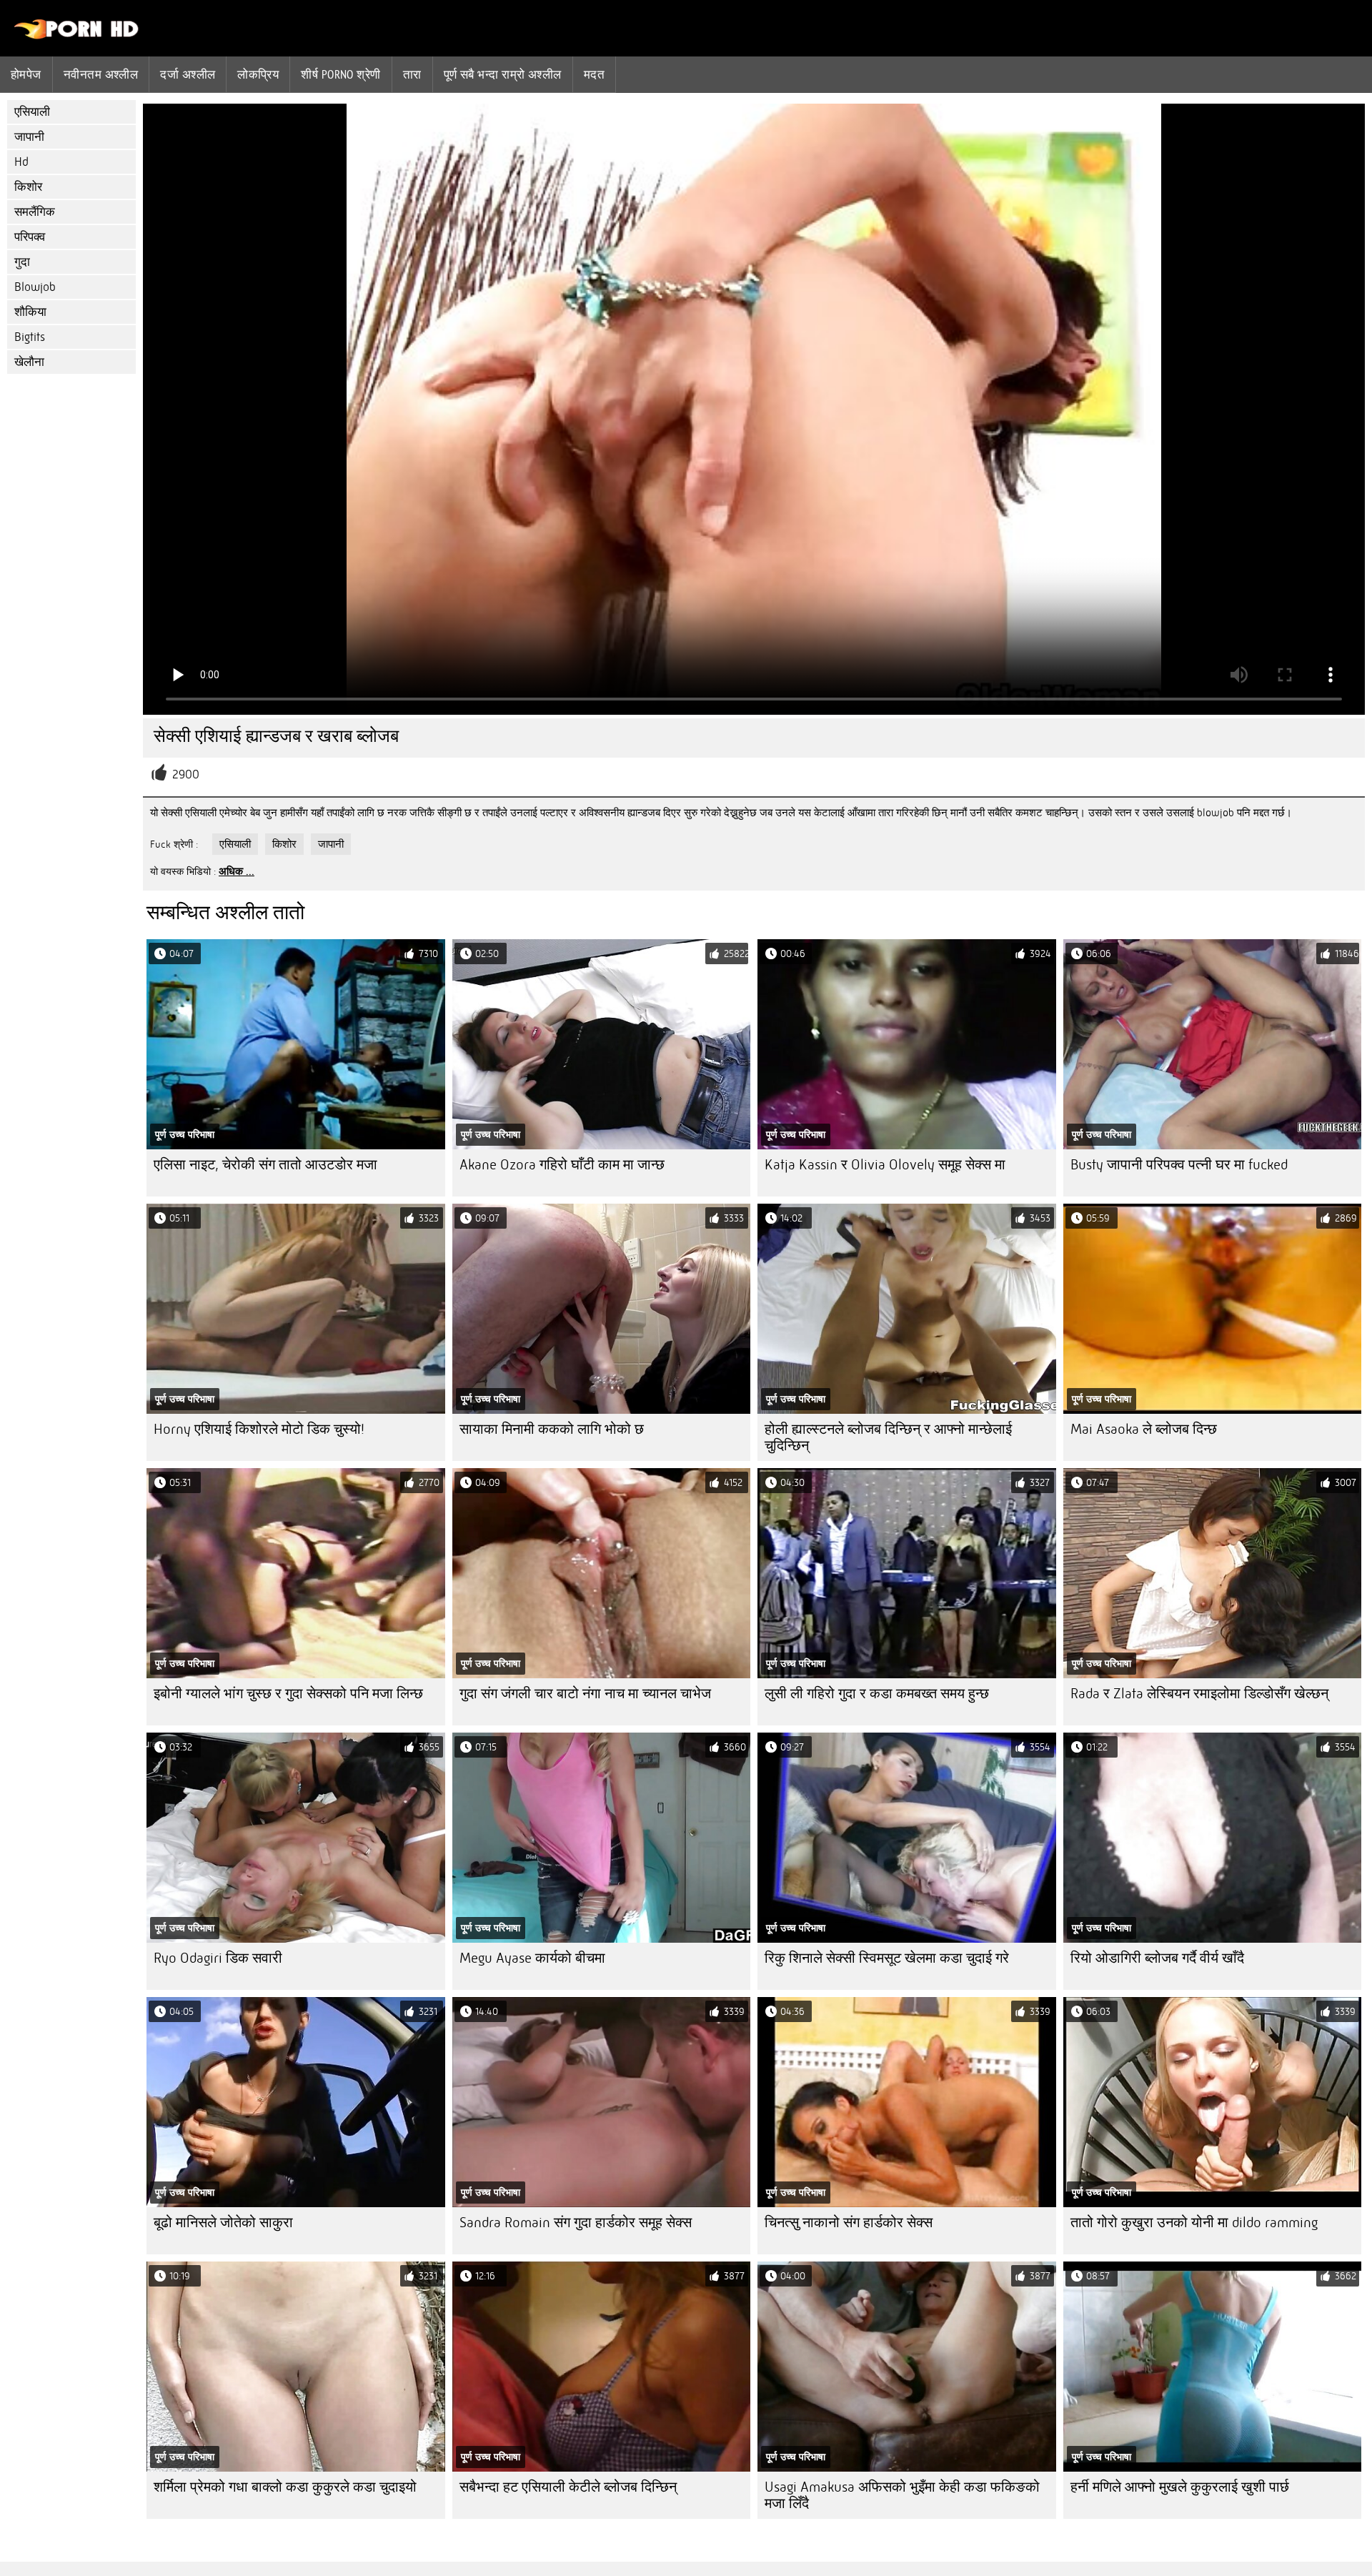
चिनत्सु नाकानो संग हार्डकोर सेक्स (849, 2223)
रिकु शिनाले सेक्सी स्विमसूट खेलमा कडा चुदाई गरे (887, 1958)
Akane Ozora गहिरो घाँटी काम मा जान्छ (562, 1165)
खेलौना (29, 362)
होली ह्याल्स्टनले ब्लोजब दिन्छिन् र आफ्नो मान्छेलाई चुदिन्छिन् (888, 1437)
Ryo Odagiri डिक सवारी (218, 1958)
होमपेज (26, 74)
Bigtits (30, 337)
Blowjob (35, 287)
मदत (594, 74)
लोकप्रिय (258, 74)
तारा (412, 74)
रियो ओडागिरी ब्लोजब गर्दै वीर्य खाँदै (1157, 1958)
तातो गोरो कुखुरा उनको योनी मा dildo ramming (1194, 2223)
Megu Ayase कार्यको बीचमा (532, 1958)
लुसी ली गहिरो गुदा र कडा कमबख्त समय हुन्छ (877, 1694)
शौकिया (30, 312)
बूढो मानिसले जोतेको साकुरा (223, 2223)
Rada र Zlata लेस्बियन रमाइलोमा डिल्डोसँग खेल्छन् (1199, 1694)
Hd (21, 162)
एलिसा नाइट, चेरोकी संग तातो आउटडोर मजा (265, 1165)
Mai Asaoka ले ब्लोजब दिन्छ (1144, 1429)
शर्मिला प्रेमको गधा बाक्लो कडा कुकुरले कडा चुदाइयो (285, 2487)
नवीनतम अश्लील (101, 74)
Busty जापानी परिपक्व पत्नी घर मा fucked (1179, 1165)
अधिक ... (237, 871)
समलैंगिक (35, 212)
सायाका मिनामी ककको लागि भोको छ (552, 1429)
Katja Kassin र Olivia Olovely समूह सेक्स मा (885, 1165)
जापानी (29, 137)
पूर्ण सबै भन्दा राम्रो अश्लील (503, 74)
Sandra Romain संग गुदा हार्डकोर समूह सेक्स (576, 2223)
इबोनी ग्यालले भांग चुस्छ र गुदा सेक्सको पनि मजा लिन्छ (288, 1694)
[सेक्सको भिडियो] (77, 36)
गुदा (22, 262)
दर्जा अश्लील (188, 74)
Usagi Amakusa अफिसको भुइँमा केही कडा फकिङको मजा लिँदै (902, 2495)
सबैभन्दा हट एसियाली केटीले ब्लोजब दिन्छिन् (568, 2487)
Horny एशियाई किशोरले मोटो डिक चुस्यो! (259, 1429)
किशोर (28, 187)
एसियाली (32, 112)
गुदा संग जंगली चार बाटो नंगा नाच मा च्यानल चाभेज (585, 1694)
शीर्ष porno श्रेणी (340, 74)
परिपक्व (30, 237)
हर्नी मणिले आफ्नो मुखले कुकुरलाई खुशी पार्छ (1180, 2487)
